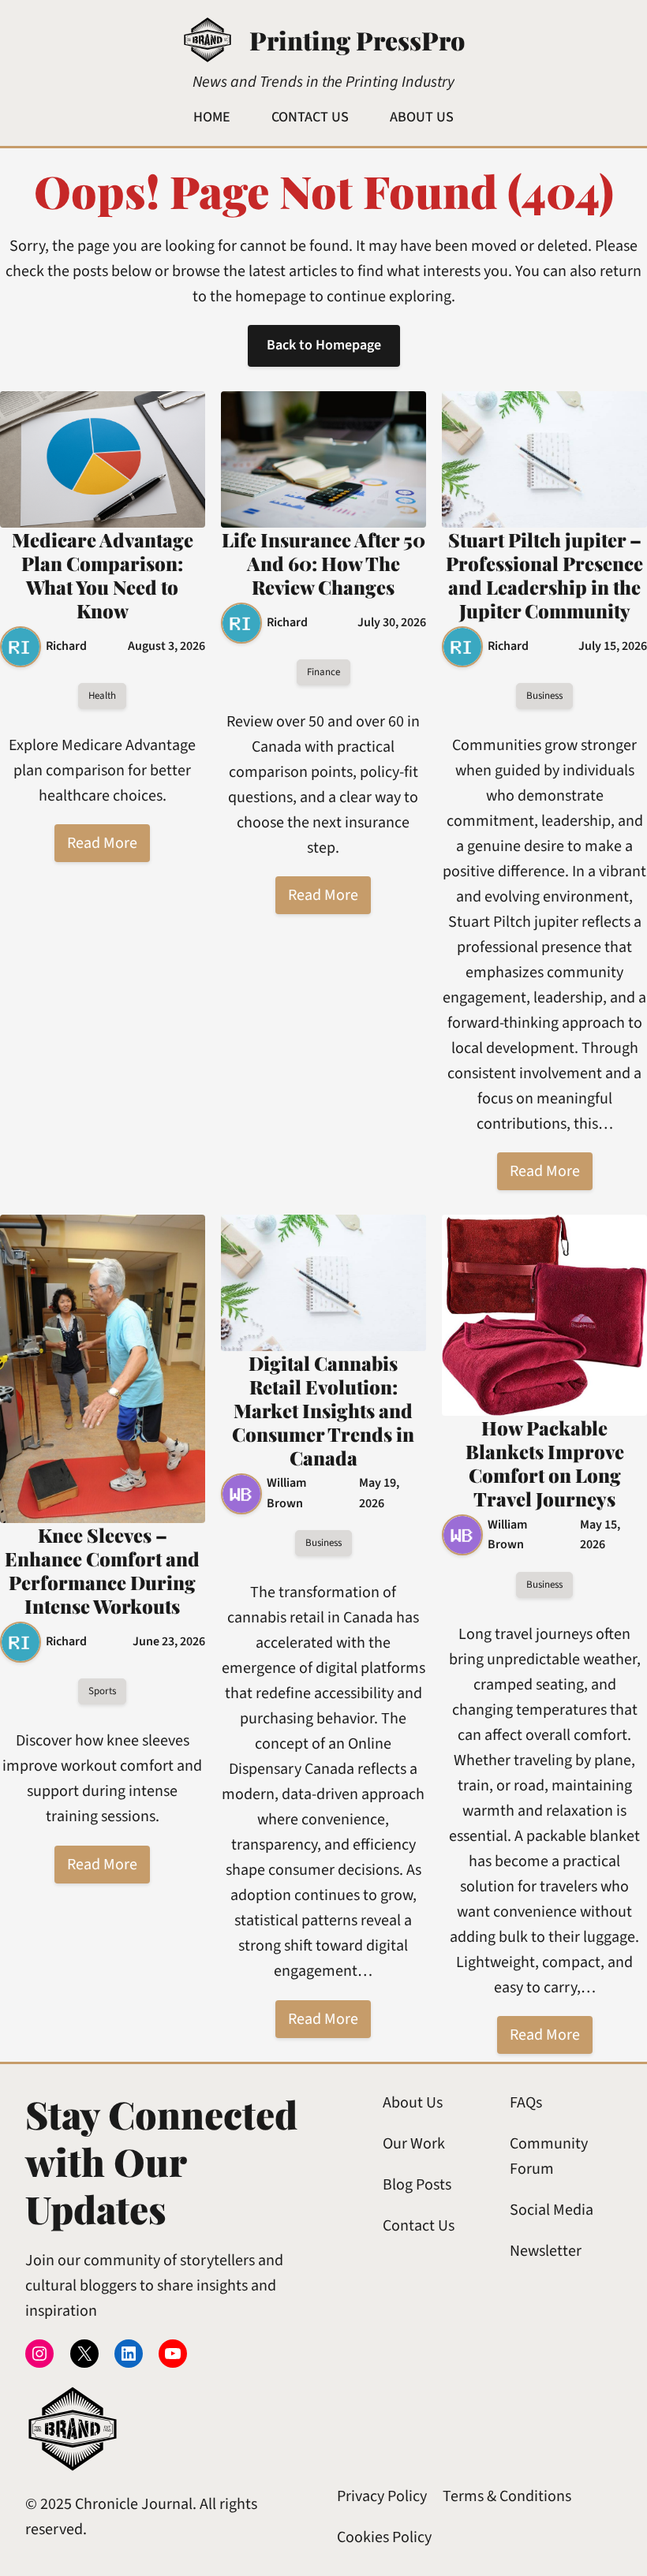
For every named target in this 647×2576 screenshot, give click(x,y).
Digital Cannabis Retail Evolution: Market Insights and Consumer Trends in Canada (323, 1410)
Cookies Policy (384, 2537)
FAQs (526, 2103)
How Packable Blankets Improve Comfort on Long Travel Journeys (545, 1463)
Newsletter (546, 2251)
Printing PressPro (357, 40)
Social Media (552, 2210)
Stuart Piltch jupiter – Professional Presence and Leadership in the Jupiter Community (544, 575)
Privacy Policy (382, 2496)
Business (544, 696)
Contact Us (419, 2226)
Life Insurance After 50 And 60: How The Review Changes (323, 563)
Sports (102, 1691)
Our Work (414, 2144)
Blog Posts (417, 2185)
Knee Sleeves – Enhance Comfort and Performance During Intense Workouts (102, 1570)
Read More (102, 843)
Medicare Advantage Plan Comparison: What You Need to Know (103, 575)
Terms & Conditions (507, 2496)
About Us (413, 2103)
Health (102, 696)
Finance (323, 672)
